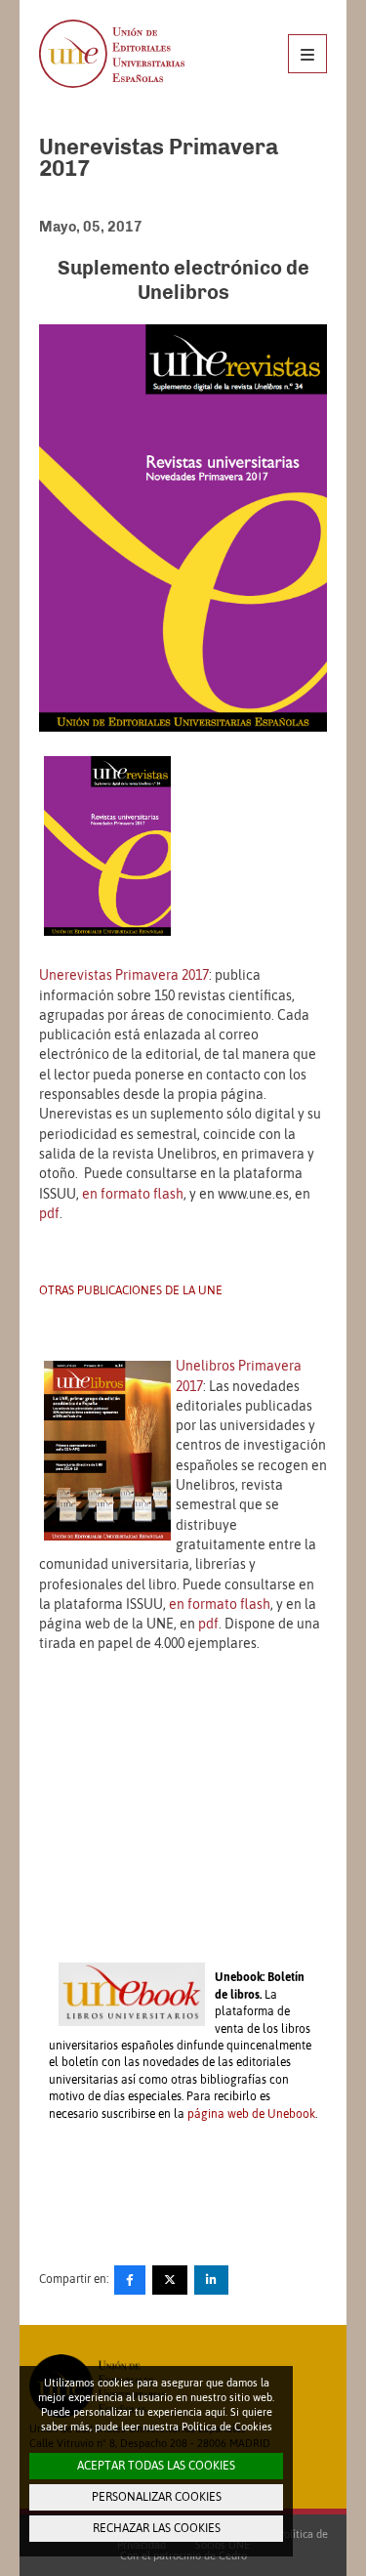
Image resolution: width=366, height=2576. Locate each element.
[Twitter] (170, 2280)
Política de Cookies (227, 2427)
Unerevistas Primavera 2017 (124, 975)
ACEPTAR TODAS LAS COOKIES (156, 2466)
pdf (49, 1213)
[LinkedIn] (211, 2280)
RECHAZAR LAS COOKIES (157, 2528)
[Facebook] (130, 2280)
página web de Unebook (251, 2114)
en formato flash (133, 1194)
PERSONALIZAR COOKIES (157, 2497)
